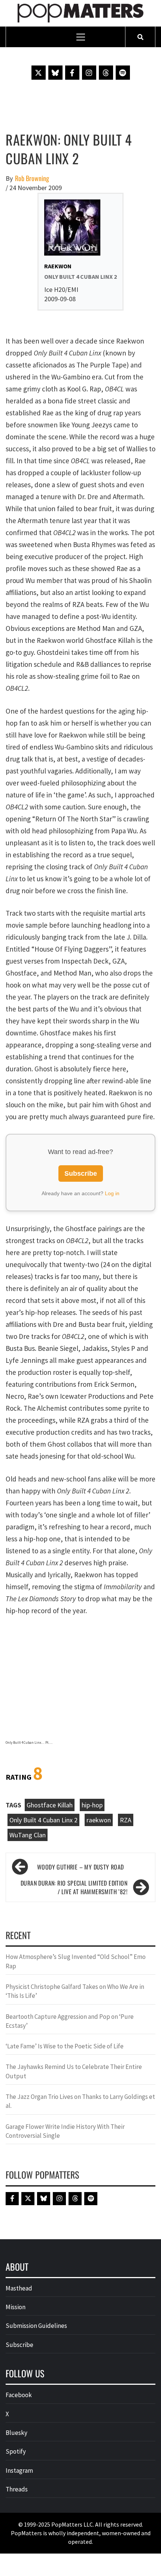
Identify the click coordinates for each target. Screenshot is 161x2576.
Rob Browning (32, 178)
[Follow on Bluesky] (55, 73)
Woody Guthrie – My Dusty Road (80, 1867)
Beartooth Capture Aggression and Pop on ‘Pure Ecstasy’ (70, 2021)
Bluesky (16, 2433)
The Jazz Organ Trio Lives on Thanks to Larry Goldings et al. (80, 2101)
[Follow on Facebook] (72, 73)
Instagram (19, 2470)
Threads (17, 2489)
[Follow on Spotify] (123, 73)
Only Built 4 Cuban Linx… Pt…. (29, 1742)
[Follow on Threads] (106, 73)
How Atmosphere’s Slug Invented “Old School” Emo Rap (76, 1961)
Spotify (16, 2451)
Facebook (19, 2395)
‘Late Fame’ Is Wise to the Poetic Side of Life (65, 2046)
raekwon (99, 1820)
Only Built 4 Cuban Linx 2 (43, 1820)
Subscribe (81, 1173)
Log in (112, 1193)
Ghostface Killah (50, 1805)
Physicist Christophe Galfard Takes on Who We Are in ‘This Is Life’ (75, 1991)
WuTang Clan (28, 1835)
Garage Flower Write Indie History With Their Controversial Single (65, 2131)
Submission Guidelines (36, 2326)
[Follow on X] (39, 73)
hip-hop (92, 1805)
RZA (126, 1820)
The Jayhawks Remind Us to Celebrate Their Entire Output (74, 2071)
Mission (16, 2307)
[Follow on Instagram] (89, 73)
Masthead (19, 2288)
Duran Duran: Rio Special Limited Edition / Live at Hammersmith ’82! (74, 1887)
